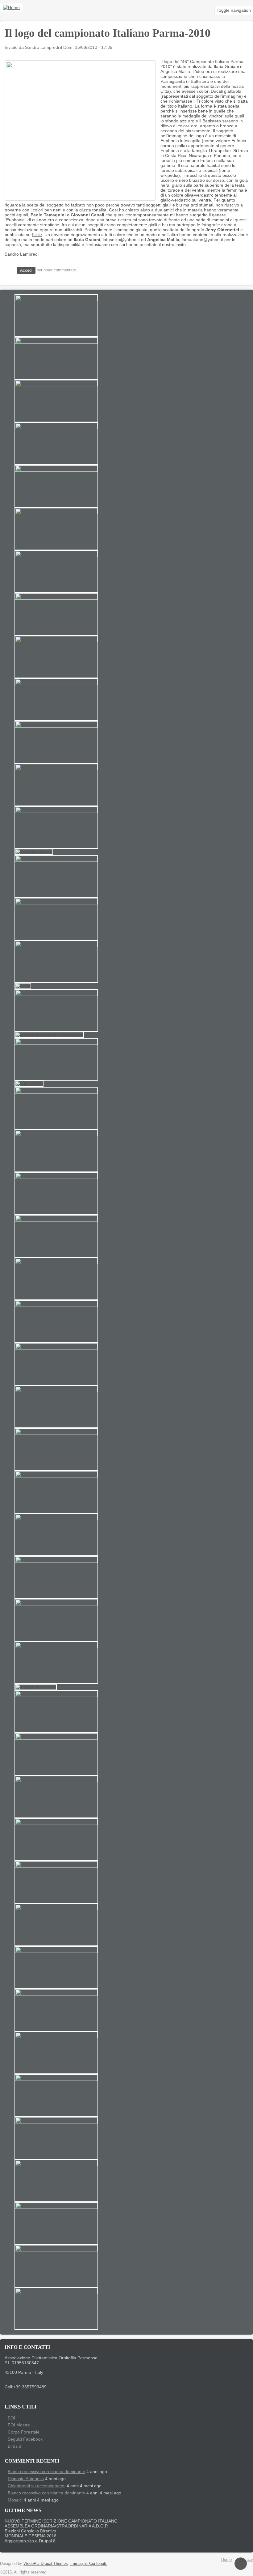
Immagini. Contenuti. (89, 2563)
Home (226, 2559)
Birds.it (14, 2446)
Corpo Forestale (24, 2432)
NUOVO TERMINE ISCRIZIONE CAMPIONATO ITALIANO (61, 2521)
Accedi (26, 270)
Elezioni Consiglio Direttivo (30, 2531)
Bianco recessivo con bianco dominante (46, 2472)
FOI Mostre (19, 2425)
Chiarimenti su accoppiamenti (37, 2486)
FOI (11, 2418)
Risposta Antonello (26, 2479)
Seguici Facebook (25, 2439)
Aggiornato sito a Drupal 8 (30, 2541)
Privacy (246, 2559)
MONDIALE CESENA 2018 (31, 2536)
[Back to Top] (241, 2564)
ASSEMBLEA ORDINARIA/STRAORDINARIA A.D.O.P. (56, 2526)
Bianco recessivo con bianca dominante (46, 2493)
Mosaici (15, 2500)
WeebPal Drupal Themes (46, 2563)
